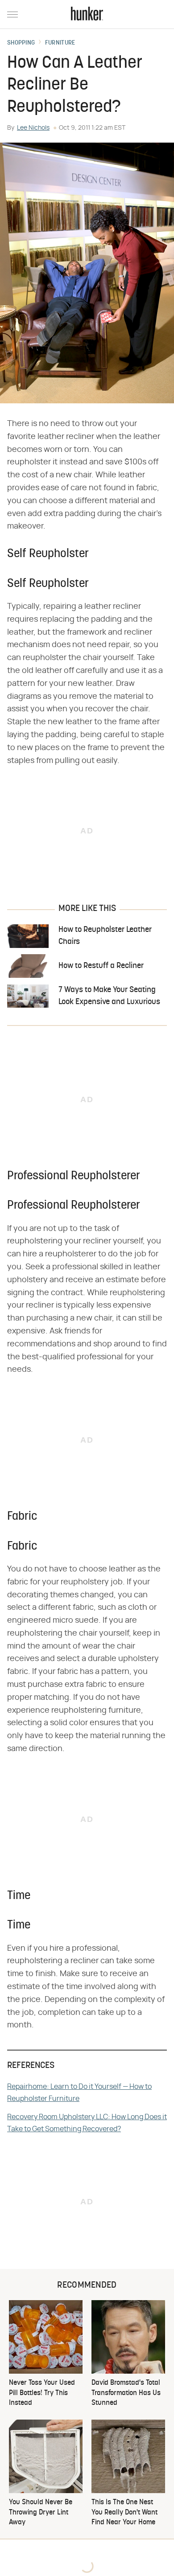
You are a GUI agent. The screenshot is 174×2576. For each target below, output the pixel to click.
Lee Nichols (33, 128)
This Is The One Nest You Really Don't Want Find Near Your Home (124, 2512)
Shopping (21, 43)
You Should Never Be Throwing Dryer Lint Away (41, 2512)
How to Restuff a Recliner (101, 966)
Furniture (60, 43)
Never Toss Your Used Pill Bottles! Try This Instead (42, 2393)
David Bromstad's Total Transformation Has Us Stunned (126, 2393)
